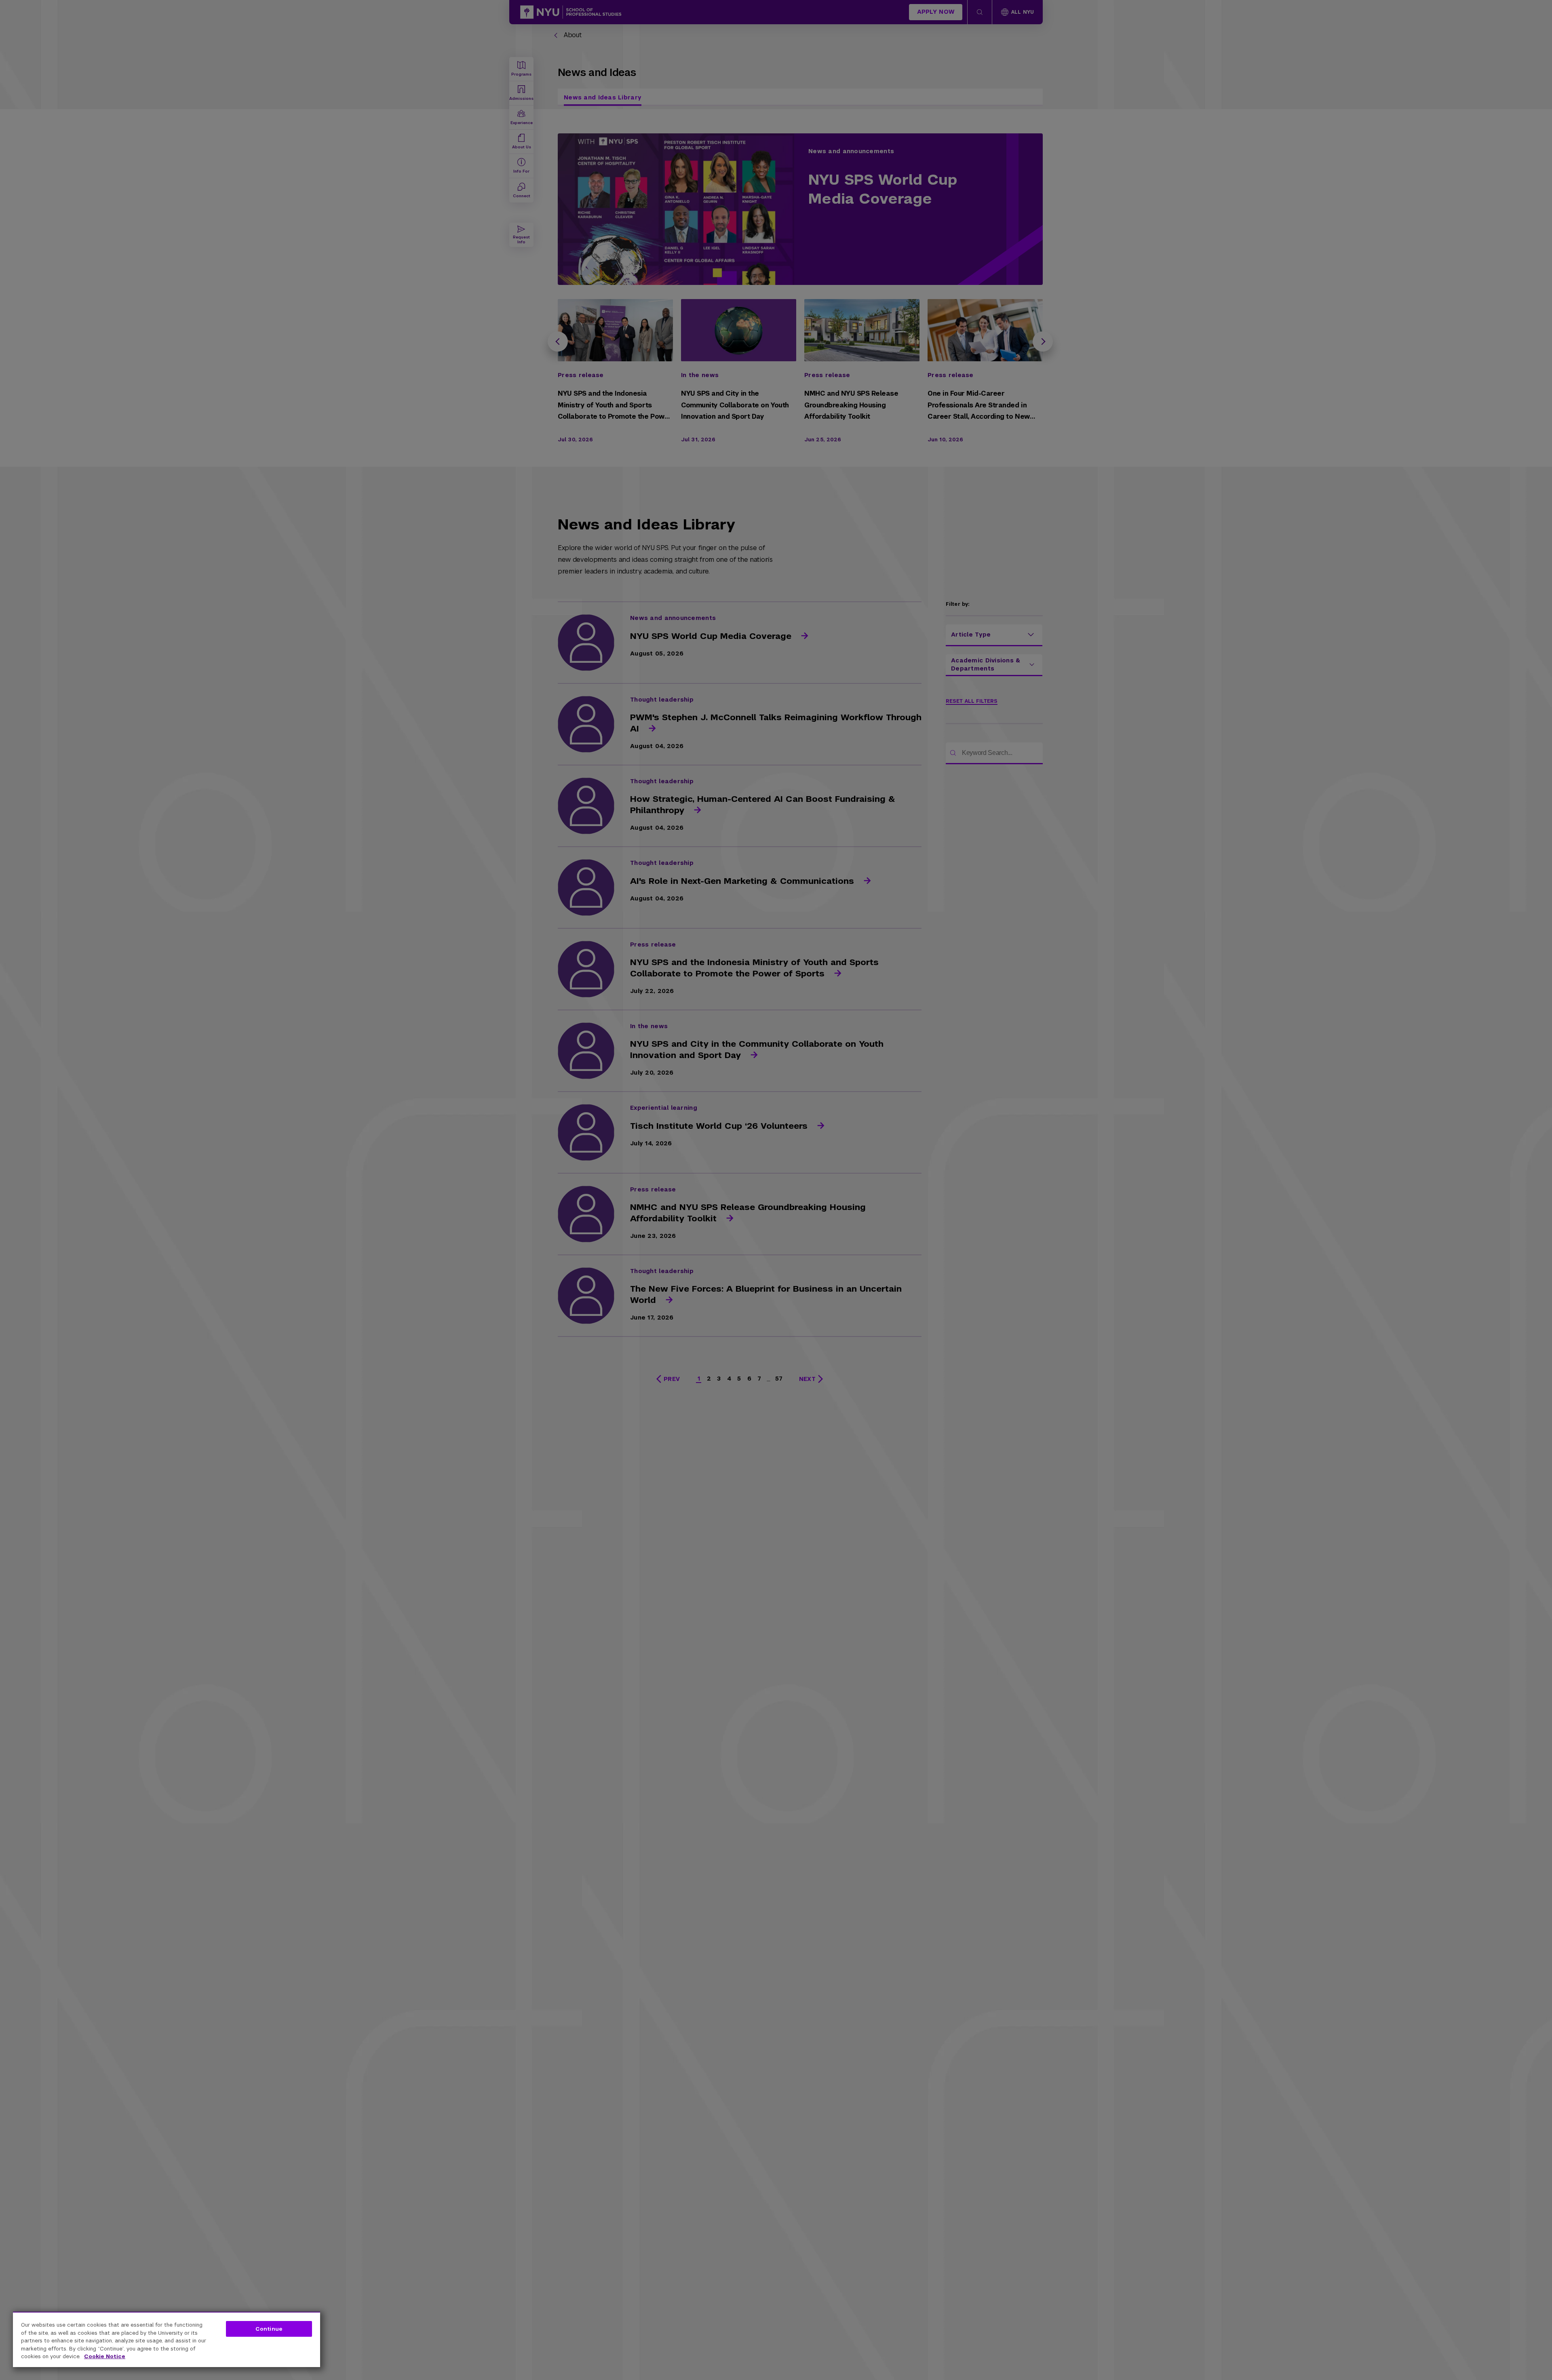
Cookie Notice (105, 2356)
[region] (167, 2339)
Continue (269, 2329)
